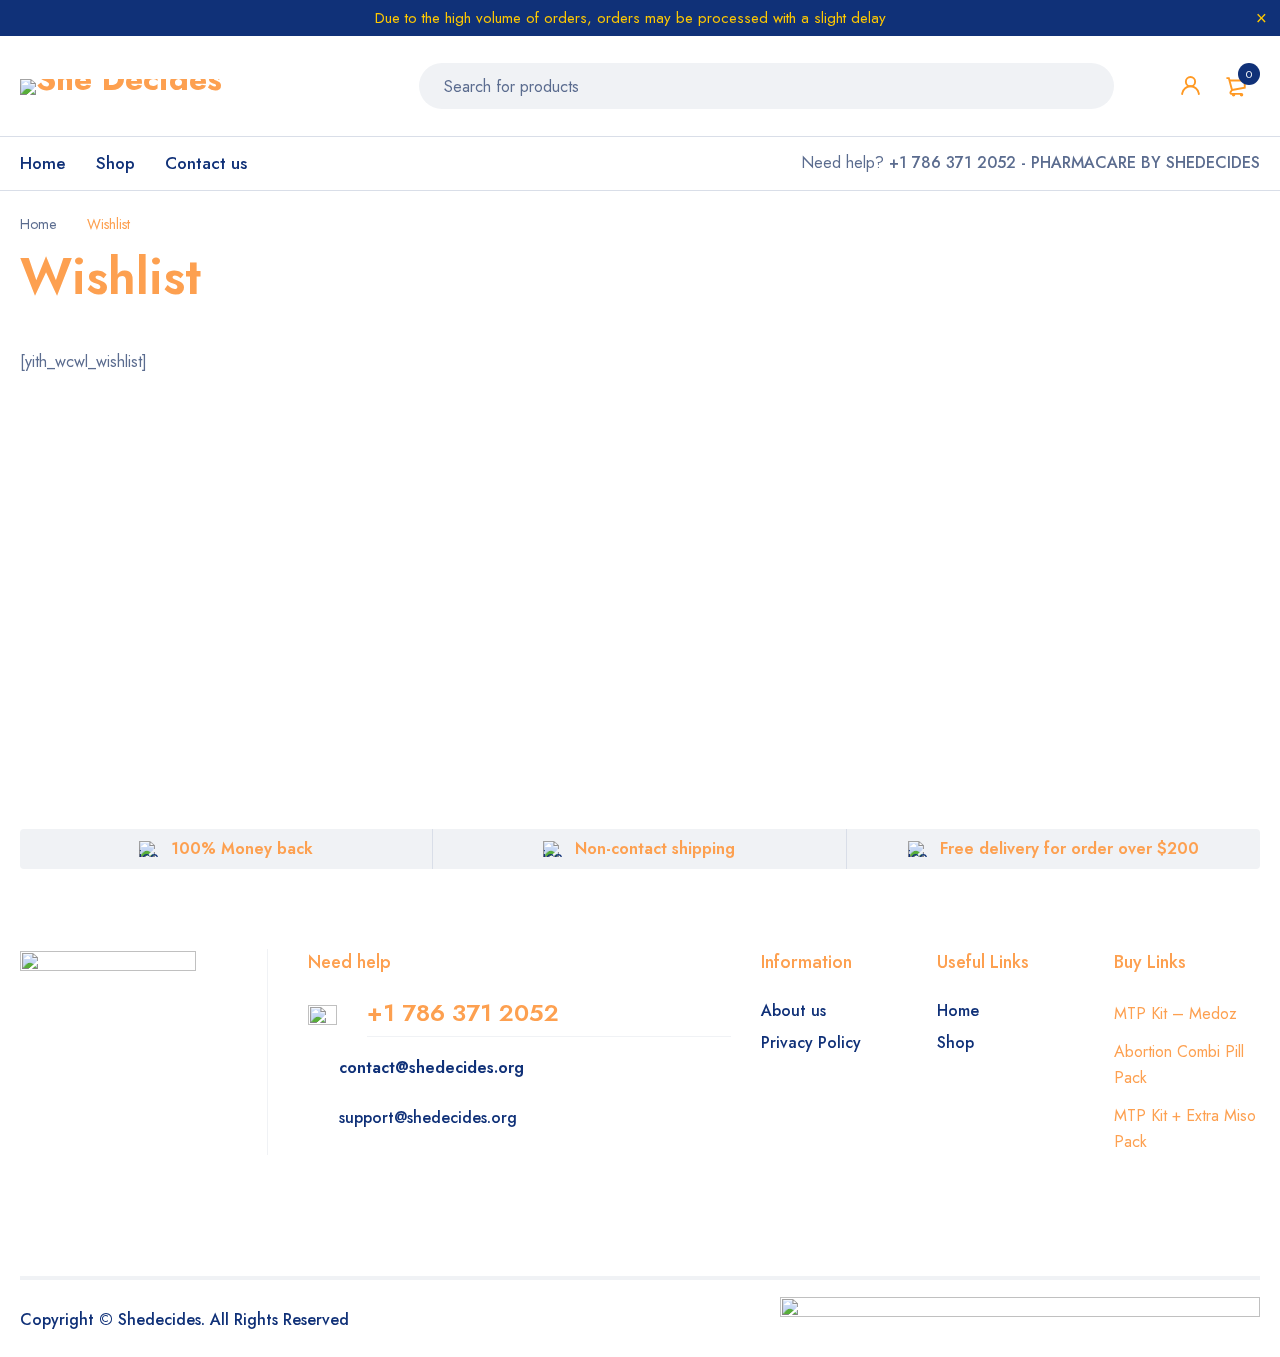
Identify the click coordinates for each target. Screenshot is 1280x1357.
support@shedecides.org (428, 1117)
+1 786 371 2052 (463, 1012)
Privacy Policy (811, 1042)
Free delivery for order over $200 (1069, 848)
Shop (955, 1042)
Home (38, 224)
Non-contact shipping (655, 848)
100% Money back (242, 848)
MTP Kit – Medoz (1175, 1013)
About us (793, 1010)
